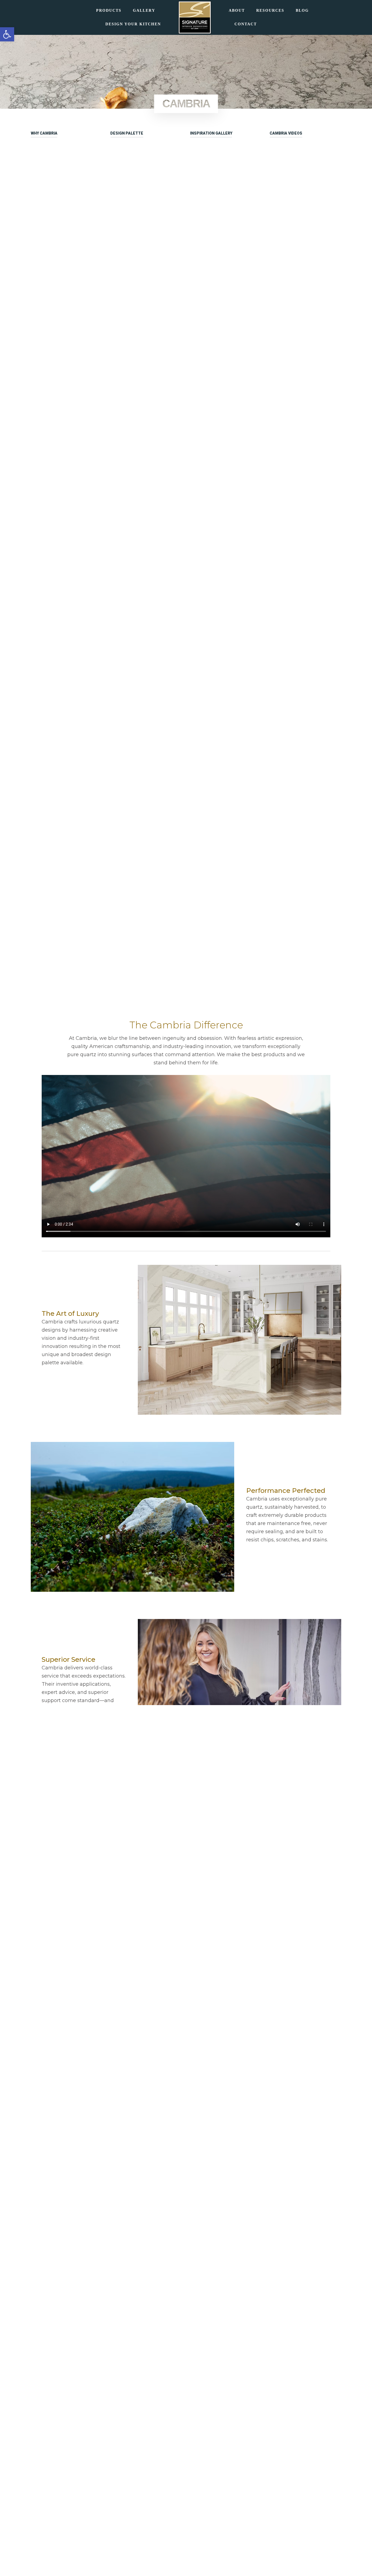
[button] (7, 34)
